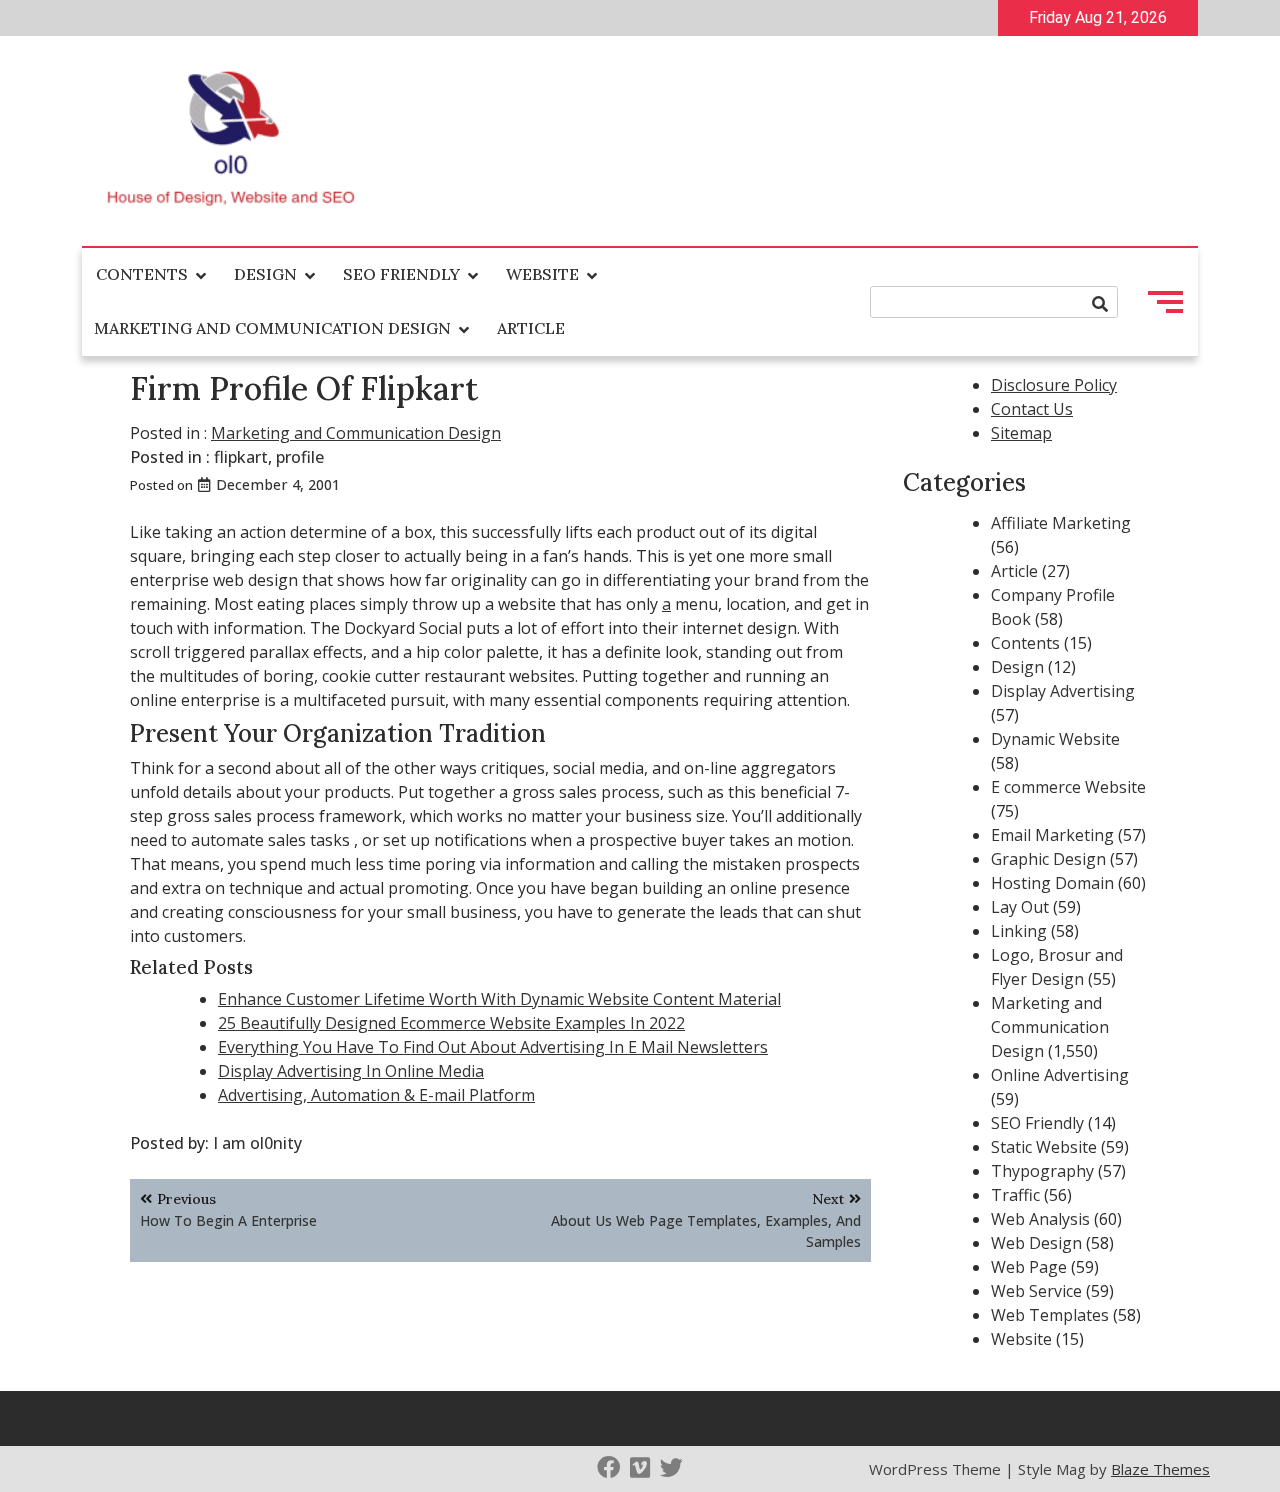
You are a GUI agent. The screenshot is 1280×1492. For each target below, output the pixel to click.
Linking (1019, 931)
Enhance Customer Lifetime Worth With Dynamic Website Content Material (499, 999)
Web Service (1036, 1291)
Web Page (1029, 1267)
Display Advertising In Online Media (351, 1071)
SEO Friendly (401, 274)
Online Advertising (1060, 1075)
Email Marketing (1052, 835)
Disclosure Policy (1054, 385)
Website (542, 274)
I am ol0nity (257, 1143)
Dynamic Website (1055, 739)
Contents (142, 274)
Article (531, 328)
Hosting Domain (1052, 883)
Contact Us (1032, 409)
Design (265, 274)
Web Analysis (1040, 1219)
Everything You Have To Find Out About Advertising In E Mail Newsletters (493, 1047)
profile (300, 457)
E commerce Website (1068, 787)
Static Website (1044, 1147)
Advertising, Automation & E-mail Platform (376, 1095)
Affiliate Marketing (1061, 523)
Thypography (1042, 1171)
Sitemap (1021, 433)
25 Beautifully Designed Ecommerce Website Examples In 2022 (451, 1023)
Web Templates (1050, 1315)
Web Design (1036, 1243)
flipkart (241, 457)
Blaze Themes (1160, 1469)
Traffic (1015, 1195)
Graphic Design (1048, 859)
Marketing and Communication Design (272, 328)
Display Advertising (1063, 691)
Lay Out (1020, 907)
